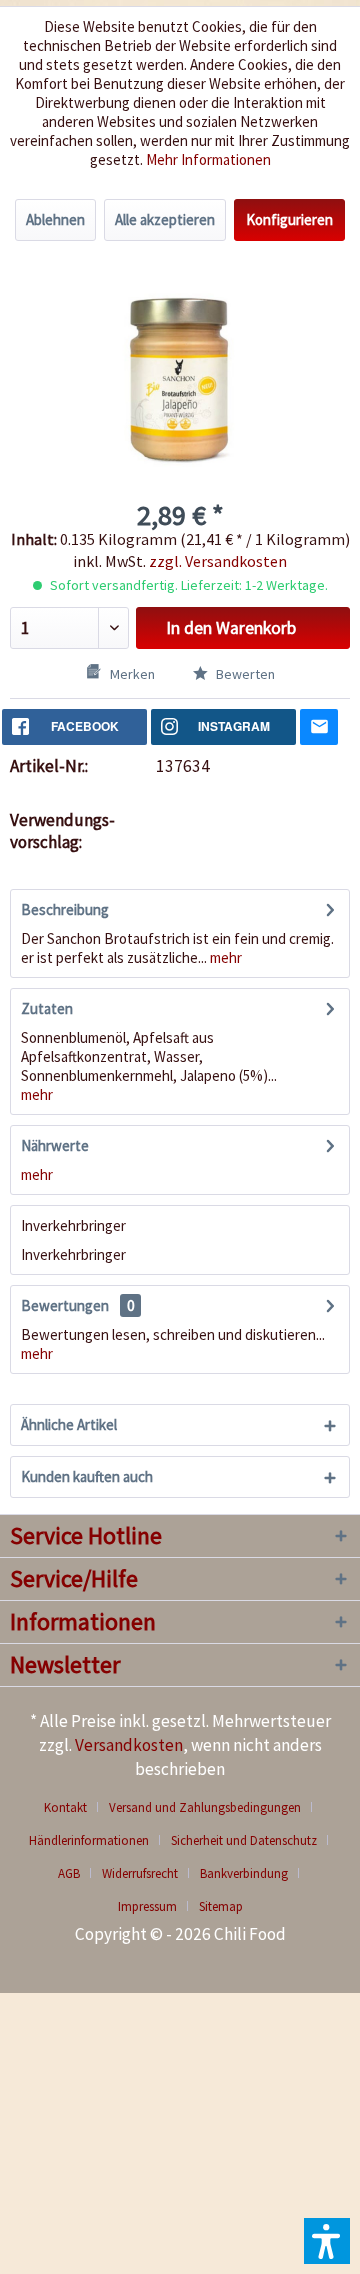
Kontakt (65, 1807)
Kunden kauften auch (87, 1476)
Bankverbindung (244, 1873)
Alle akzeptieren (165, 219)
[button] (327, 2241)
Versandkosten (129, 1745)
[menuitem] (73, 1807)
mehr (224, 957)
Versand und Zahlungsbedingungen (205, 1807)
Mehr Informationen (208, 159)
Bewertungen (65, 1305)
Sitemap (221, 1906)
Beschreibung (65, 909)
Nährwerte (55, 1145)
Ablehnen (55, 219)
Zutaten (47, 1008)
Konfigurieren (289, 219)
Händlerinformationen (89, 1840)
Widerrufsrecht (140, 1873)
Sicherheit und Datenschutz (244, 1840)
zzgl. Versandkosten (218, 561)
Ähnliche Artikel (69, 1424)
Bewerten (244, 674)
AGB (69, 1873)
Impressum (147, 1906)
